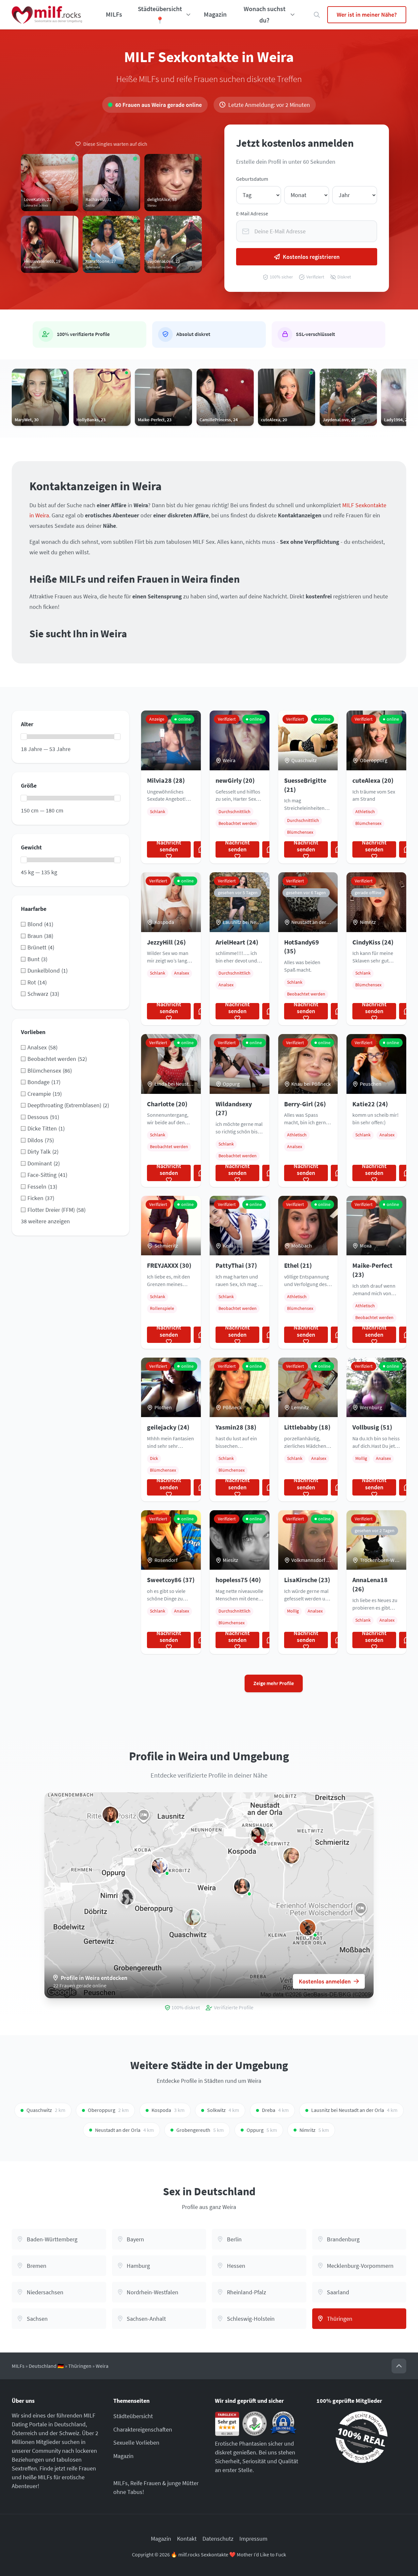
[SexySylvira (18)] (193, 1917)
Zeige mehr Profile (274, 1683)
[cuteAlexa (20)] (242, 1886)
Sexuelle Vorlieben (136, 2442)
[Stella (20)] (127, 1897)
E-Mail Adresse (252, 214)
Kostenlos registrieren (311, 257)
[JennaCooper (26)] (258, 1835)
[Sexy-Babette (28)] (308, 1928)
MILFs (114, 14)
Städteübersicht (133, 2416)
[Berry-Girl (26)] (291, 1856)
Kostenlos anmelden (325, 1981)
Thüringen (80, 2366)
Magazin (215, 14)
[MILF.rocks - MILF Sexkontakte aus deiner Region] (47, 15)
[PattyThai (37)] (160, 1866)
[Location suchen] (317, 15)
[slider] (24, 737)
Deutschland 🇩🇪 (46, 2366)
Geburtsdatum (252, 179)
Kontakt (187, 2539)
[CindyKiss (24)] (110, 1815)
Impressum (253, 2539)
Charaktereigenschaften (143, 2429)
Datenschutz (218, 2539)
